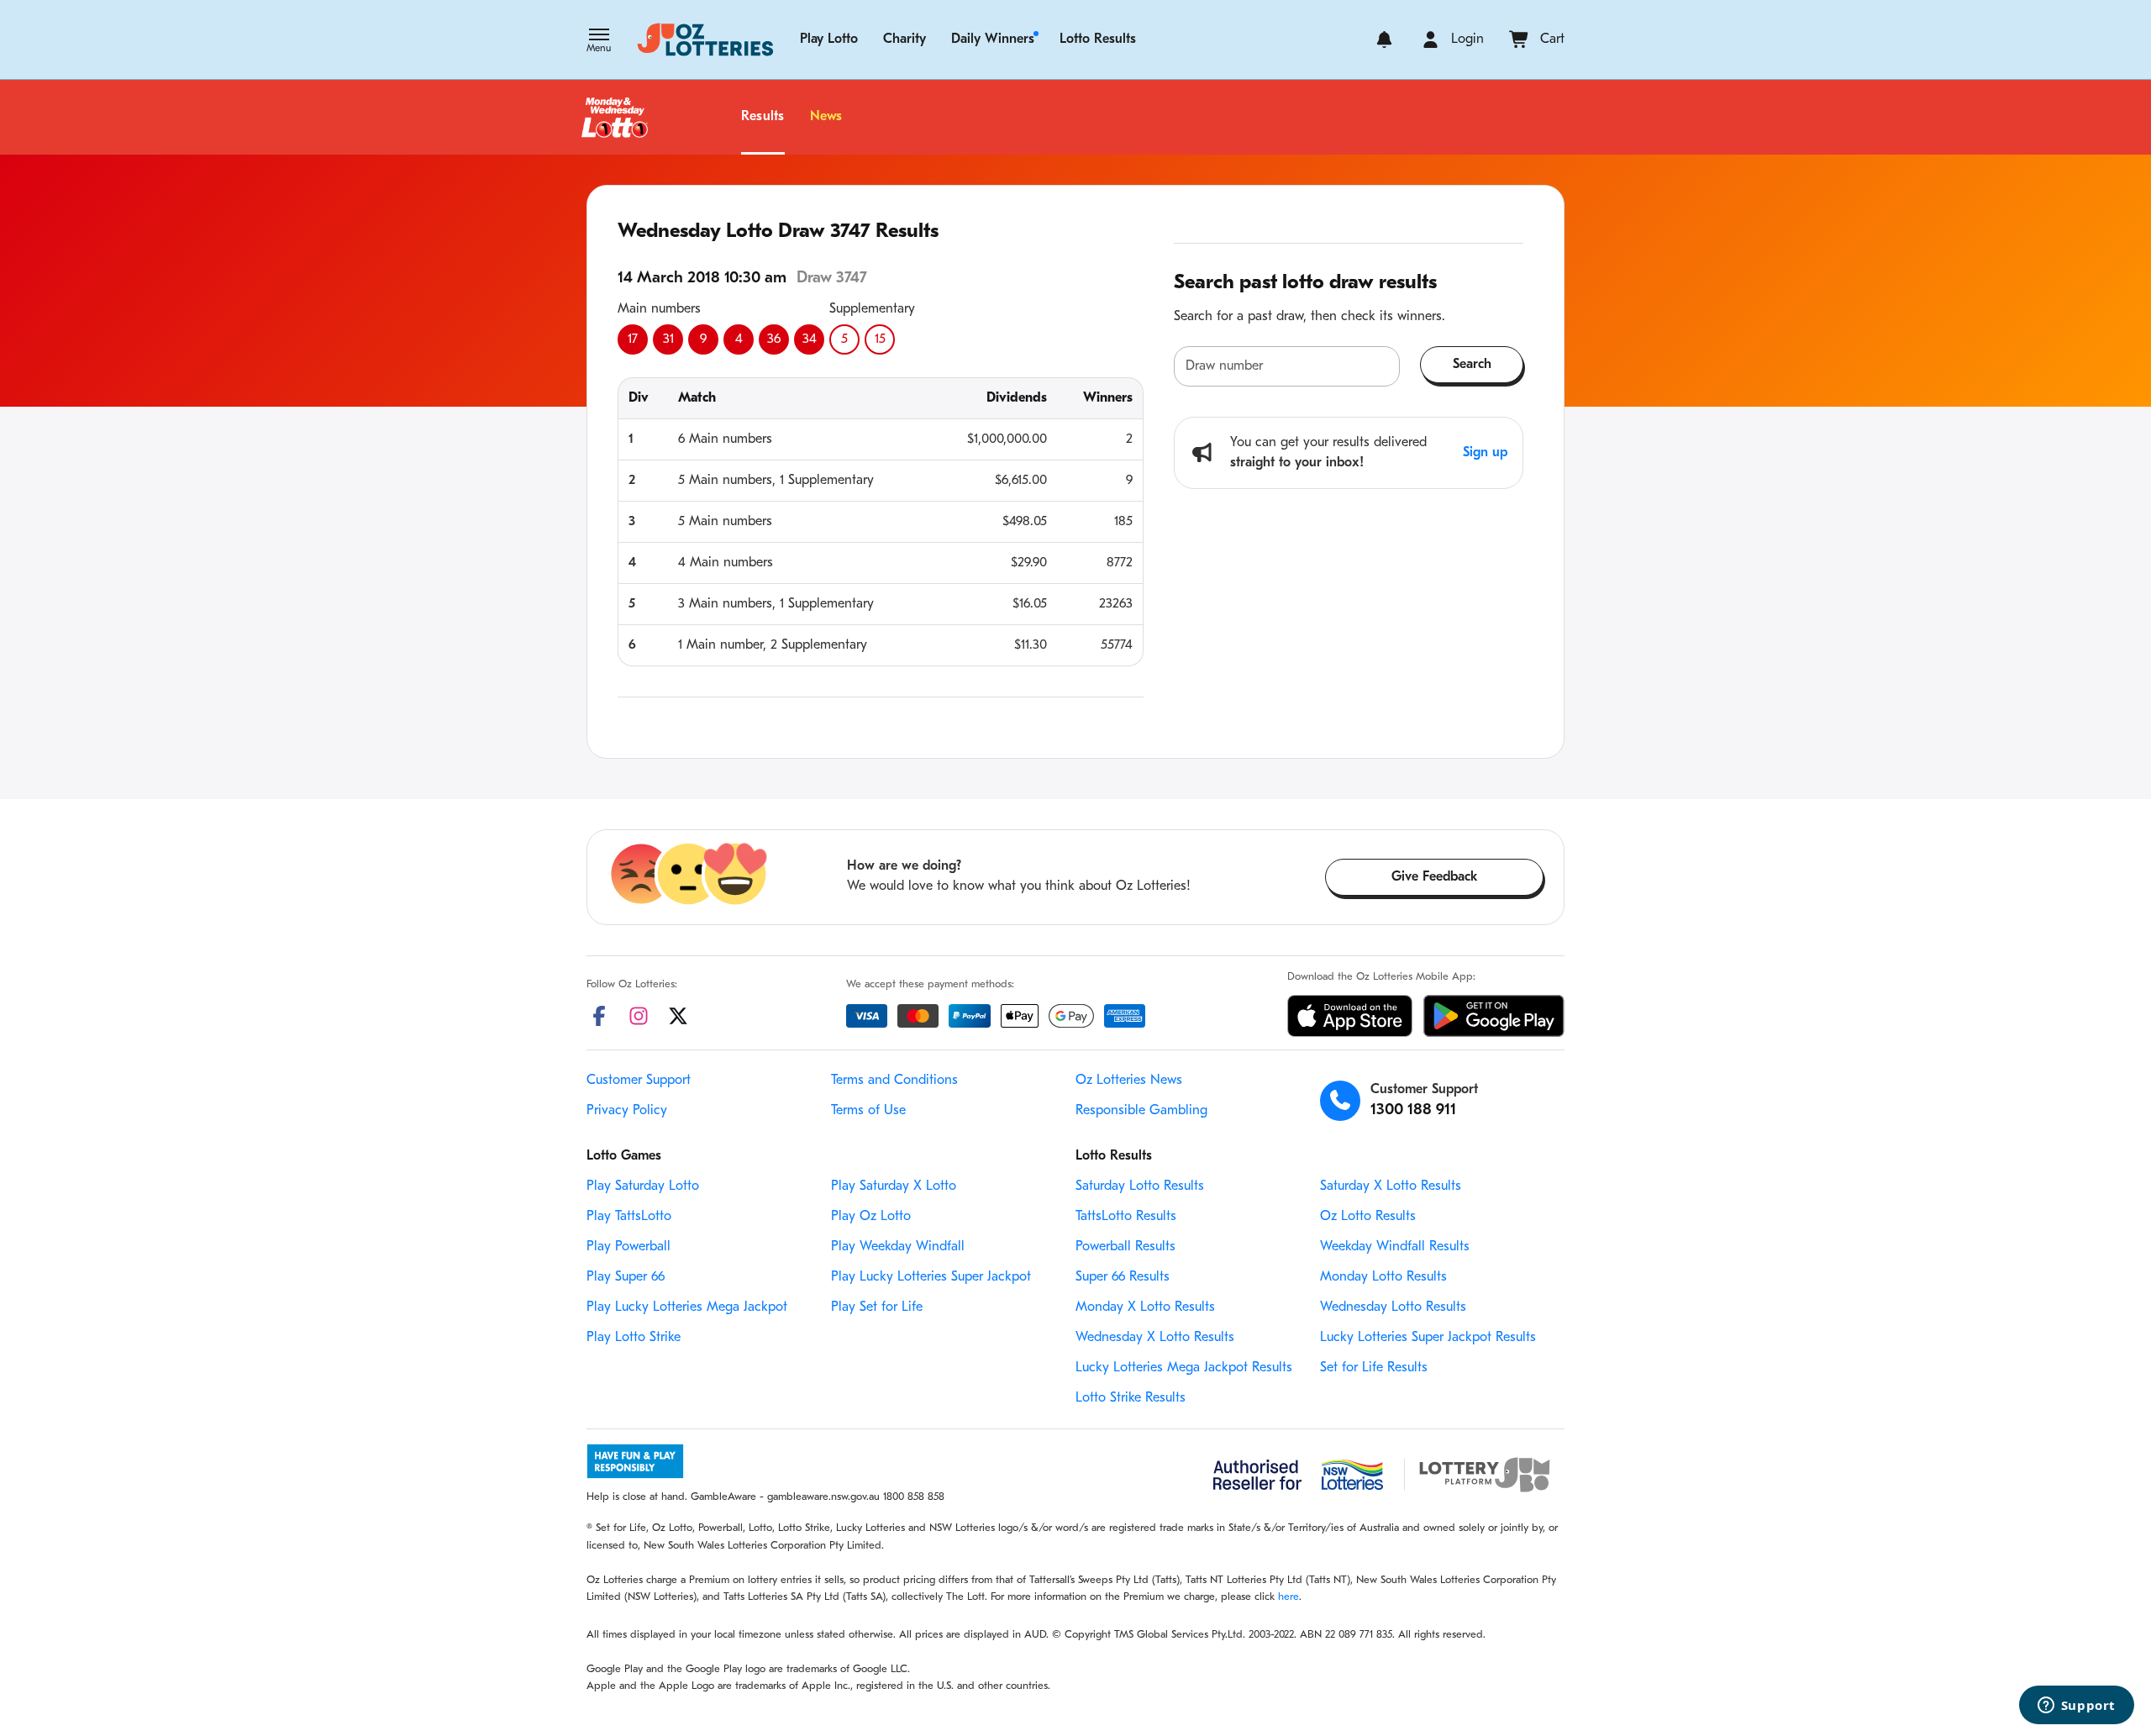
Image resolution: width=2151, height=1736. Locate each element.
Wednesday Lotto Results (1393, 1307)
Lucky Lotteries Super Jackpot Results (1428, 1338)
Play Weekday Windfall (898, 1247)
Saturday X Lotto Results (1391, 1186)
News (826, 117)
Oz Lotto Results (1368, 1217)
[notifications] (1384, 39)
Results (763, 117)
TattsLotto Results (1126, 1217)
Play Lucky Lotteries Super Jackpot (931, 1277)
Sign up (1485, 453)
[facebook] (599, 1016)
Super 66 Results (1123, 1277)
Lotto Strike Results (1131, 1398)
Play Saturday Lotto (643, 1186)
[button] (599, 42)
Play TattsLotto (629, 1217)
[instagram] (639, 1016)
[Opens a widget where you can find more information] (2076, 1707)
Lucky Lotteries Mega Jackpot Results (1184, 1368)
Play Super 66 (626, 1277)
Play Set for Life (877, 1307)
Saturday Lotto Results (1140, 1186)
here (1288, 1597)
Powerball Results (1125, 1247)
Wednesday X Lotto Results (1155, 1338)
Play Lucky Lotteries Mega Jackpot (687, 1307)
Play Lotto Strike (634, 1338)
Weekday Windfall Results (1395, 1247)
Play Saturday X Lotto (894, 1186)
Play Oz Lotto (871, 1217)
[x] (678, 1016)
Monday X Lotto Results (1145, 1307)
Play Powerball (628, 1247)
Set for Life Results (1374, 1368)
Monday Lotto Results (1383, 1277)
